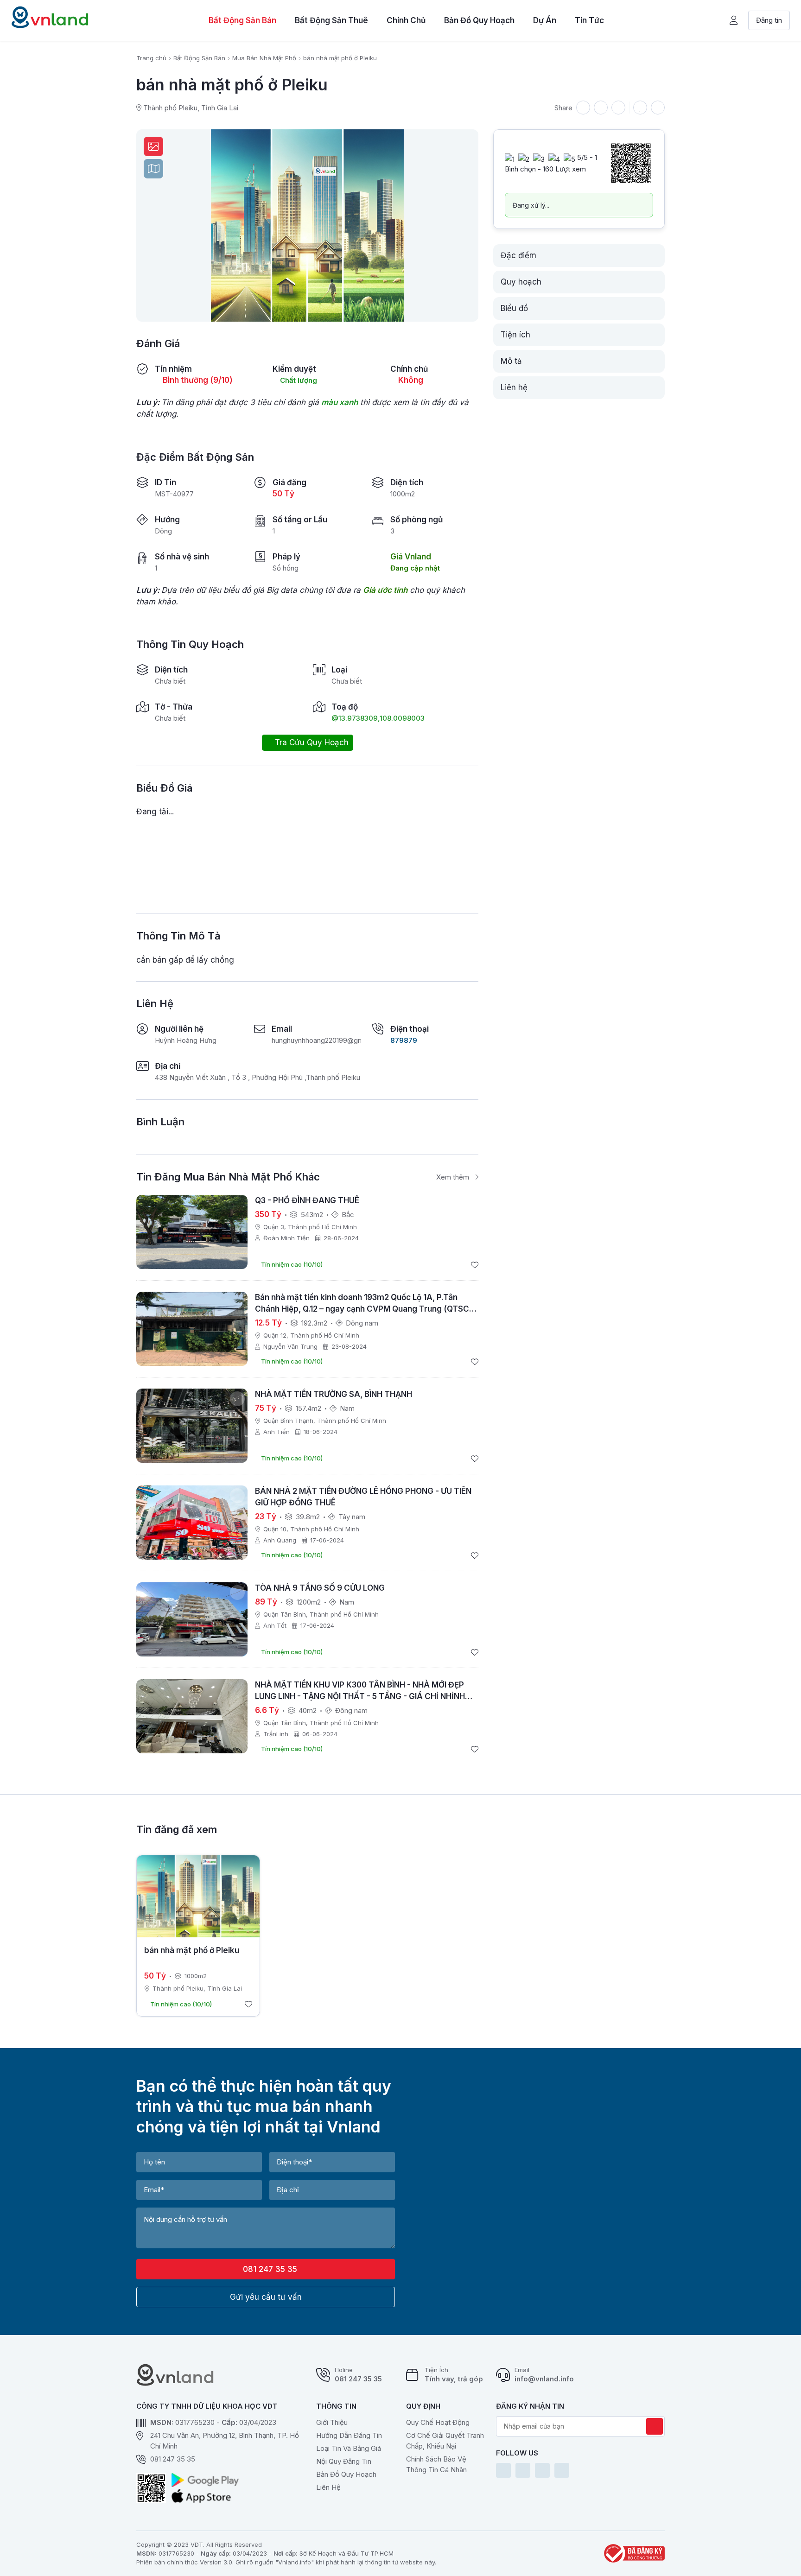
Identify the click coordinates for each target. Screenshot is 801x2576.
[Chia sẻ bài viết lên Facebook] (601, 108)
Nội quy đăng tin (344, 2461)
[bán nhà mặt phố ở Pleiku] (198, 1896)
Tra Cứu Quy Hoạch (311, 742)
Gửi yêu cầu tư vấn (266, 2297)
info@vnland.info (544, 2379)
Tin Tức (589, 20)
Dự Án (545, 20)
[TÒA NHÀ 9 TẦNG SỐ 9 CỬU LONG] (192, 1619)
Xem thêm (454, 1177)
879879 (404, 1040)
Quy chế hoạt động (438, 2422)
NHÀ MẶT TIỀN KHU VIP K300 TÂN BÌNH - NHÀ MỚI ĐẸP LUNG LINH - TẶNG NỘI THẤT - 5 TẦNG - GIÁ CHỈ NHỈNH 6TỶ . (360, 1696)
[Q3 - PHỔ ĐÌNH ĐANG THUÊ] (192, 1232)
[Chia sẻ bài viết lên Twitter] (618, 108)
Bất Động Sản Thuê (331, 20)
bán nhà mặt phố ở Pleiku (192, 1950)
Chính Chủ (406, 20)
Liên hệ (328, 2487)
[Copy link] (583, 108)
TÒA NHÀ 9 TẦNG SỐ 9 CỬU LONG (320, 1588)
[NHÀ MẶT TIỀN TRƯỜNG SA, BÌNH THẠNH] (192, 1426)
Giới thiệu (332, 2422)
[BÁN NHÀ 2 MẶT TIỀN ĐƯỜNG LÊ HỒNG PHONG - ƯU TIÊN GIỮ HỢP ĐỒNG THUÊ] (192, 1523)
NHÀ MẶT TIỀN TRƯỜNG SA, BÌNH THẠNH (334, 1394)
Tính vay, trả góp (454, 2379)
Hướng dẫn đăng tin (349, 2435)
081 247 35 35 (269, 2269)
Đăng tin (769, 20)
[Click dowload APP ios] (205, 2496)
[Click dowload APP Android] (205, 2480)
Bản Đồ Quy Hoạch (479, 20)
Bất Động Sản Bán (242, 20)
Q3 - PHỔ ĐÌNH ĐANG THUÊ (307, 1200)
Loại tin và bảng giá (349, 2448)
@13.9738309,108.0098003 (378, 718)
